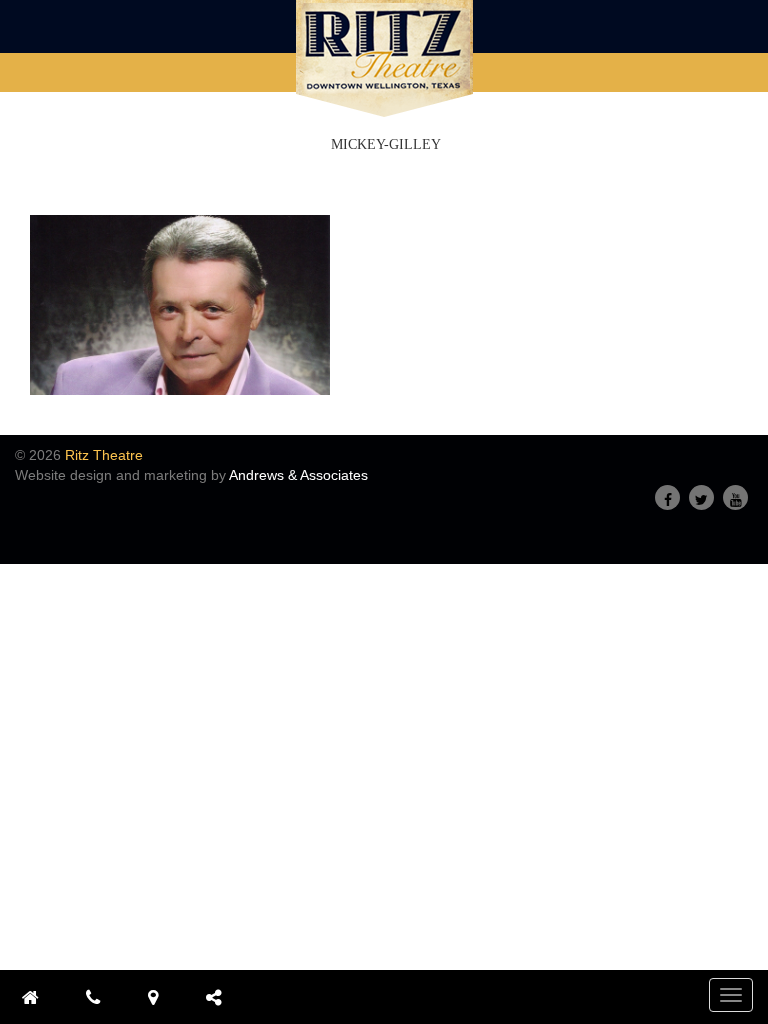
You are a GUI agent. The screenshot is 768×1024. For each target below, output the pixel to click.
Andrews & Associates (298, 475)
